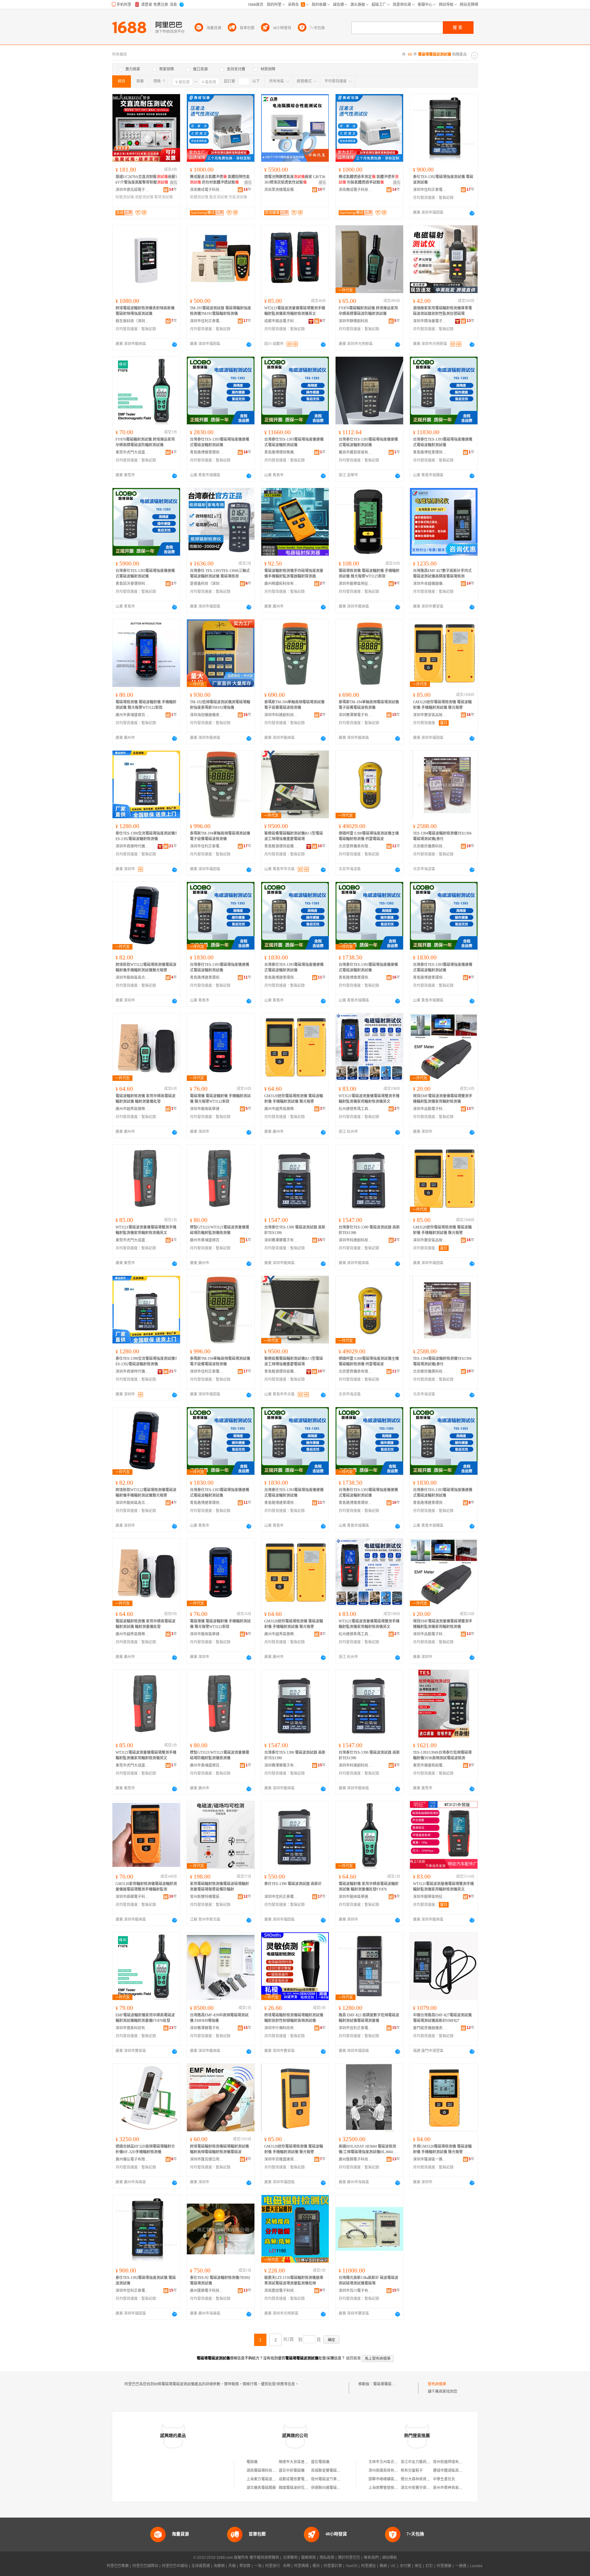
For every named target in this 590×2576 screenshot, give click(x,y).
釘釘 (429, 2566)
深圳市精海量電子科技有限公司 (430, 321)
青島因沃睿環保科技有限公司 (132, 584)
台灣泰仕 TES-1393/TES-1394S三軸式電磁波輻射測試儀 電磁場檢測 (220, 574)
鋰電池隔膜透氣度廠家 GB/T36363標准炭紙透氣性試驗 (295, 180)
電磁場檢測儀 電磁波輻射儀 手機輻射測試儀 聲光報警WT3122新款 (146, 705)
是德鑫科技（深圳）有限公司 (207, 584)
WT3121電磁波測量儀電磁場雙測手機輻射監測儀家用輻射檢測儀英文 (295, 311)
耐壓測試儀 (125, 197)
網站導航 (390, 2558)
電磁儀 (252, 2462)
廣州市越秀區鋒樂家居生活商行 (132, 1109)
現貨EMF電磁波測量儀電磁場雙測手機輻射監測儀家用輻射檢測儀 (443, 1099)
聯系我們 (371, 2558)
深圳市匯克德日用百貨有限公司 (207, 2159)
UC (393, 2566)
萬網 (383, 2566)
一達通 (461, 2566)
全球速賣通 (201, 2566)
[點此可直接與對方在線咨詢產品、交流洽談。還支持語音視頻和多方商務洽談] (472, 213)
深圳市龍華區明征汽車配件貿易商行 (356, 584)
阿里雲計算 (333, 2566)
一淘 (258, 2566)
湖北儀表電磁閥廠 (261, 2488)
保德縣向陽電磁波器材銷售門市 (337, 2488)
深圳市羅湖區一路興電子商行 (430, 2159)
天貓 (232, 2566)
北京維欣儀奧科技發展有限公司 (430, 846)
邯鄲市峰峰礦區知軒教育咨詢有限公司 (400, 2479)
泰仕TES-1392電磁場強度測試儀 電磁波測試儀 (443, 180)
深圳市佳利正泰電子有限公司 (430, 190)
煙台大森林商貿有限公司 (421, 2479)
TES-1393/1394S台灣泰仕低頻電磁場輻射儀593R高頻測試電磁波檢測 (442, 1755)
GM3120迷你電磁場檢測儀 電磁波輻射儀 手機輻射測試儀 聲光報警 (442, 705)
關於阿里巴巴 (349, 2558)
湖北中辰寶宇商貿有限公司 (423, 2488)
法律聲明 (290, 2558)
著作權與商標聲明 (264, 2558)
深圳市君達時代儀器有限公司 (132, 846)
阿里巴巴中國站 (175, 2566)
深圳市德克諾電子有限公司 (132, 190)
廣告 (174, 183)
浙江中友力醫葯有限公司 (421, 2462)
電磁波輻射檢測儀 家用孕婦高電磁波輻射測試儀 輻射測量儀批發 (146, 1099)
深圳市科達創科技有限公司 (281, 715)
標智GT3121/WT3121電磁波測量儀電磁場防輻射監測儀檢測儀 (220, 1230)
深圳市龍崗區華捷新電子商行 (207, 1109)
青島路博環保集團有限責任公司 (281, 452)
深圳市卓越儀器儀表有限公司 (430, 584)
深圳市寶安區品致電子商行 (430, 715)
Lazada (476, 2566)
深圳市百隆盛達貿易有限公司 (281, 2159)
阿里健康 (444, 2566)
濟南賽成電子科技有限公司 (207, 190)
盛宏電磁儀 (320, 2462)
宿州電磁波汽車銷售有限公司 (335, 2479)
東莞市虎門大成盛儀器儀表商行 (132, 452)
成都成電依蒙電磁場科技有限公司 (306, 2479)
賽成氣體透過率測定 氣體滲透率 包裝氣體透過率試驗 (369, 180)
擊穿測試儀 (163, 197)
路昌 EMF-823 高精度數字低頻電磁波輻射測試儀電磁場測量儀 (369, 2018)
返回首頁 (353, 2358)
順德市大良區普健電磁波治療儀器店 (308, 2462)
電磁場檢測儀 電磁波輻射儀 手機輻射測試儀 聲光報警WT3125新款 (369, 574)
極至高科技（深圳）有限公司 (132, 321)
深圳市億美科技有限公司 (132, 2028)
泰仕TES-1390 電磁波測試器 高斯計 (293, 1884)
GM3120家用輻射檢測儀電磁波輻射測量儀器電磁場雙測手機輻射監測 (146, 1887)
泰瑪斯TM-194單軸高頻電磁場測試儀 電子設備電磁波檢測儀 (294, 705)
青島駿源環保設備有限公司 (281, 846)
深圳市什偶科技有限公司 (281, 2028)
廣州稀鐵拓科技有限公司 (281, 584)
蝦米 (316, 2566)
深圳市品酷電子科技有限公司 (430, 1109)
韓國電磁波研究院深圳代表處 (303, 2488)
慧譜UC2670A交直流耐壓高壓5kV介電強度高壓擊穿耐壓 (146, 180)
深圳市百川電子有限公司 (356, 2291)
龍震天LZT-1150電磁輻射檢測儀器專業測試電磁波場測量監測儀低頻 (294, 2280)
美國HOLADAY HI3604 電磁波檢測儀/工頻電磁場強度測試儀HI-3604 (367, 2149)
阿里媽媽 (301, 2566)
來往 (418, 2566)
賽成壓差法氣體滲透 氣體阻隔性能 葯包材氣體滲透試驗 (220, 180)
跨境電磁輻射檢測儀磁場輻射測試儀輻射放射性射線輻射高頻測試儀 (294, 2018)
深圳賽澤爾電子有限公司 (356, 715)
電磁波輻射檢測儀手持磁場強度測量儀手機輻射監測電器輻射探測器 (294, 574)
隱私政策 (327, 2558)
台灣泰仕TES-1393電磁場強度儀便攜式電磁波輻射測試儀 (220, 442)
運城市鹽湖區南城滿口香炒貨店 (459, 2471)
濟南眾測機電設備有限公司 (281, 190)
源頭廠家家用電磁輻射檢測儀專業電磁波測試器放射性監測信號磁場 (442, 311)
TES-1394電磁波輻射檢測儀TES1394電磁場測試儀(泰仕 (442, 836)
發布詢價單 (437, 2384)
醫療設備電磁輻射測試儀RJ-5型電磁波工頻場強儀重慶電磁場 (294, 836)
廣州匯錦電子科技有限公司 (356, 2159)
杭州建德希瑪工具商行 (356, 1109)
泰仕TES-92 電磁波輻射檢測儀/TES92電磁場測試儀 (220, 2280)
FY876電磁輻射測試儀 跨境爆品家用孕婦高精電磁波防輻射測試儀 (368, 311)
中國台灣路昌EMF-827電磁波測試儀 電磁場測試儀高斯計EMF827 (442, 2018)
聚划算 (245, 2566)
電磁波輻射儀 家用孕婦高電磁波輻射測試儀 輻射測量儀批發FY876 (369, 1887)
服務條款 (309, 2558)
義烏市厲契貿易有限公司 (356, 452)
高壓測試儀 (144, 197)
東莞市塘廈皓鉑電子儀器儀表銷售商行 (430, 1765)
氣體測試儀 (199, 197)
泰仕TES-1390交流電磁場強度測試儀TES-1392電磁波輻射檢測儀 (146, 836)
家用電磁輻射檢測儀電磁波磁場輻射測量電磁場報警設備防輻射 (219, 1887)
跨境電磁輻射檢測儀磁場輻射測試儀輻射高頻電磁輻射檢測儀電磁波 (219, 2149)
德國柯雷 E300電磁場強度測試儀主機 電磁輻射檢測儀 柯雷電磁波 (369, 836)
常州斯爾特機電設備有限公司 (207, 1897)
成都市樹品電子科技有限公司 (281, 321)
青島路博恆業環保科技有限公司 (430, 452)
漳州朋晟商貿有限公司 (387, 2471)
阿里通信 (368, 2566)
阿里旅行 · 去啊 (278, 2566)
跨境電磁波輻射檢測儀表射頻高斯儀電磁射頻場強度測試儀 (145, 311)
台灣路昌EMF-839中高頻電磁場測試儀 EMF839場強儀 (219, 2018)
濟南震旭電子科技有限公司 (281, 2291)
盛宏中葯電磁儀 (292, 2471)
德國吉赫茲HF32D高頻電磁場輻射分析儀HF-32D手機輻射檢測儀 (145, 2149)
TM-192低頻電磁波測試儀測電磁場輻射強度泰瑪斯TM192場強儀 (220, 705)
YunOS (352, 2566)
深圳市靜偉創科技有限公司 (356, 321)
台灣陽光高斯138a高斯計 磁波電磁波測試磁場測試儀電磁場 (368, 2280)
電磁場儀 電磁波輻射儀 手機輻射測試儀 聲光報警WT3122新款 (220, 1099)
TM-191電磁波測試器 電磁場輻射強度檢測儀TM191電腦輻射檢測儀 (220, 311)
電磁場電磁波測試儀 (390, 2384)
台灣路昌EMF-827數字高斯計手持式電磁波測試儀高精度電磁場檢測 (442, 574)
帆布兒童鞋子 (412, 2471)
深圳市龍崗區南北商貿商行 (132, 978)
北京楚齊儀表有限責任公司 (356, 846)
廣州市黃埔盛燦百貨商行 (132, 715)
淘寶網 (219, 2566)
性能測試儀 (238, 197)
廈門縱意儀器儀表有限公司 (430, 2028)
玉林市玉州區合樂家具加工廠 (392, 2462)
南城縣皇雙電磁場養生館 (331, 2471)
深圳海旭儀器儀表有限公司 (207, 715)
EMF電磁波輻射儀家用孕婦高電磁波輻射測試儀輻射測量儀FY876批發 (145, 2018)
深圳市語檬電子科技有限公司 (132, 1897)
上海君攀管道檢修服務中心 (391, 2488)
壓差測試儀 (218, 197)
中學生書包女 (444, 2479)
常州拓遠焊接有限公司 (451, 2462)
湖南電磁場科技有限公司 (267, 2471)
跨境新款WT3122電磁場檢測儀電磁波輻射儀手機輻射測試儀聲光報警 (146, 967)
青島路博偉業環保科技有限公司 (207, 452)
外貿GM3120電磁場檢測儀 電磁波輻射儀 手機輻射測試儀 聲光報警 (442, 2149)
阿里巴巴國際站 (145, 2566)
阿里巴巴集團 (118, 2566)
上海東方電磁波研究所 (265, 2479)
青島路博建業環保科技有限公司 (207, 978)
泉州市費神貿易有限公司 (453, 2488)
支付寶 (405, 2566)
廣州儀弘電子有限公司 (132, 2159)
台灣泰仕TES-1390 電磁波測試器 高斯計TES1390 (295, 1230)
